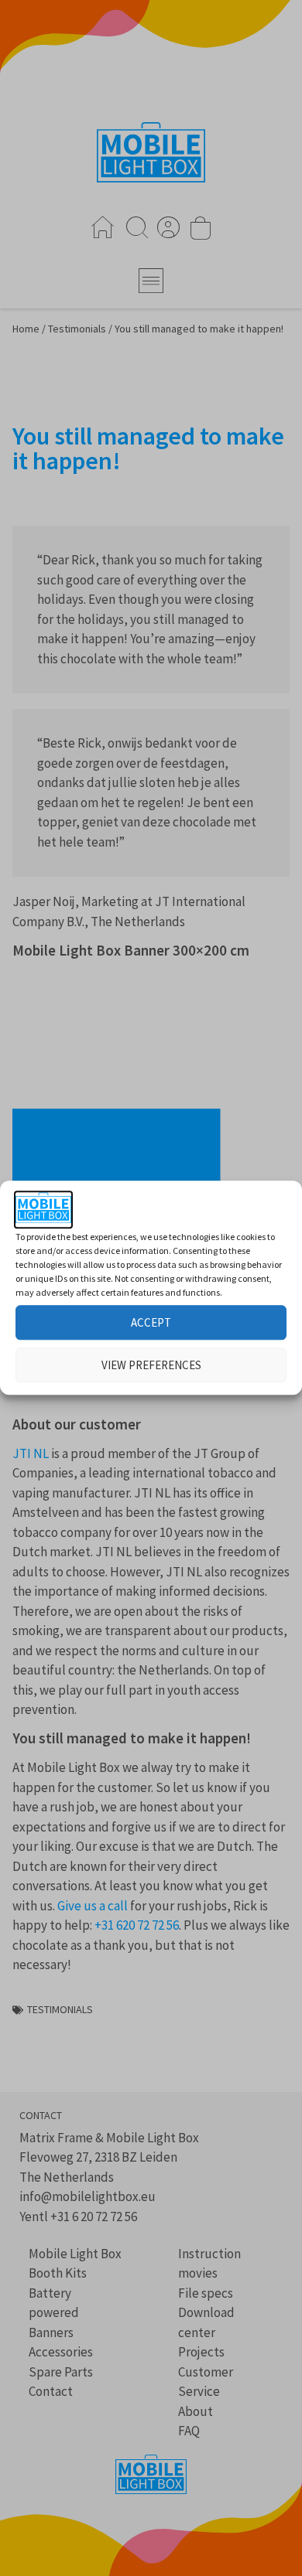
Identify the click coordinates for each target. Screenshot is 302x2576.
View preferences (151, 1365)
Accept (151, 1322)
